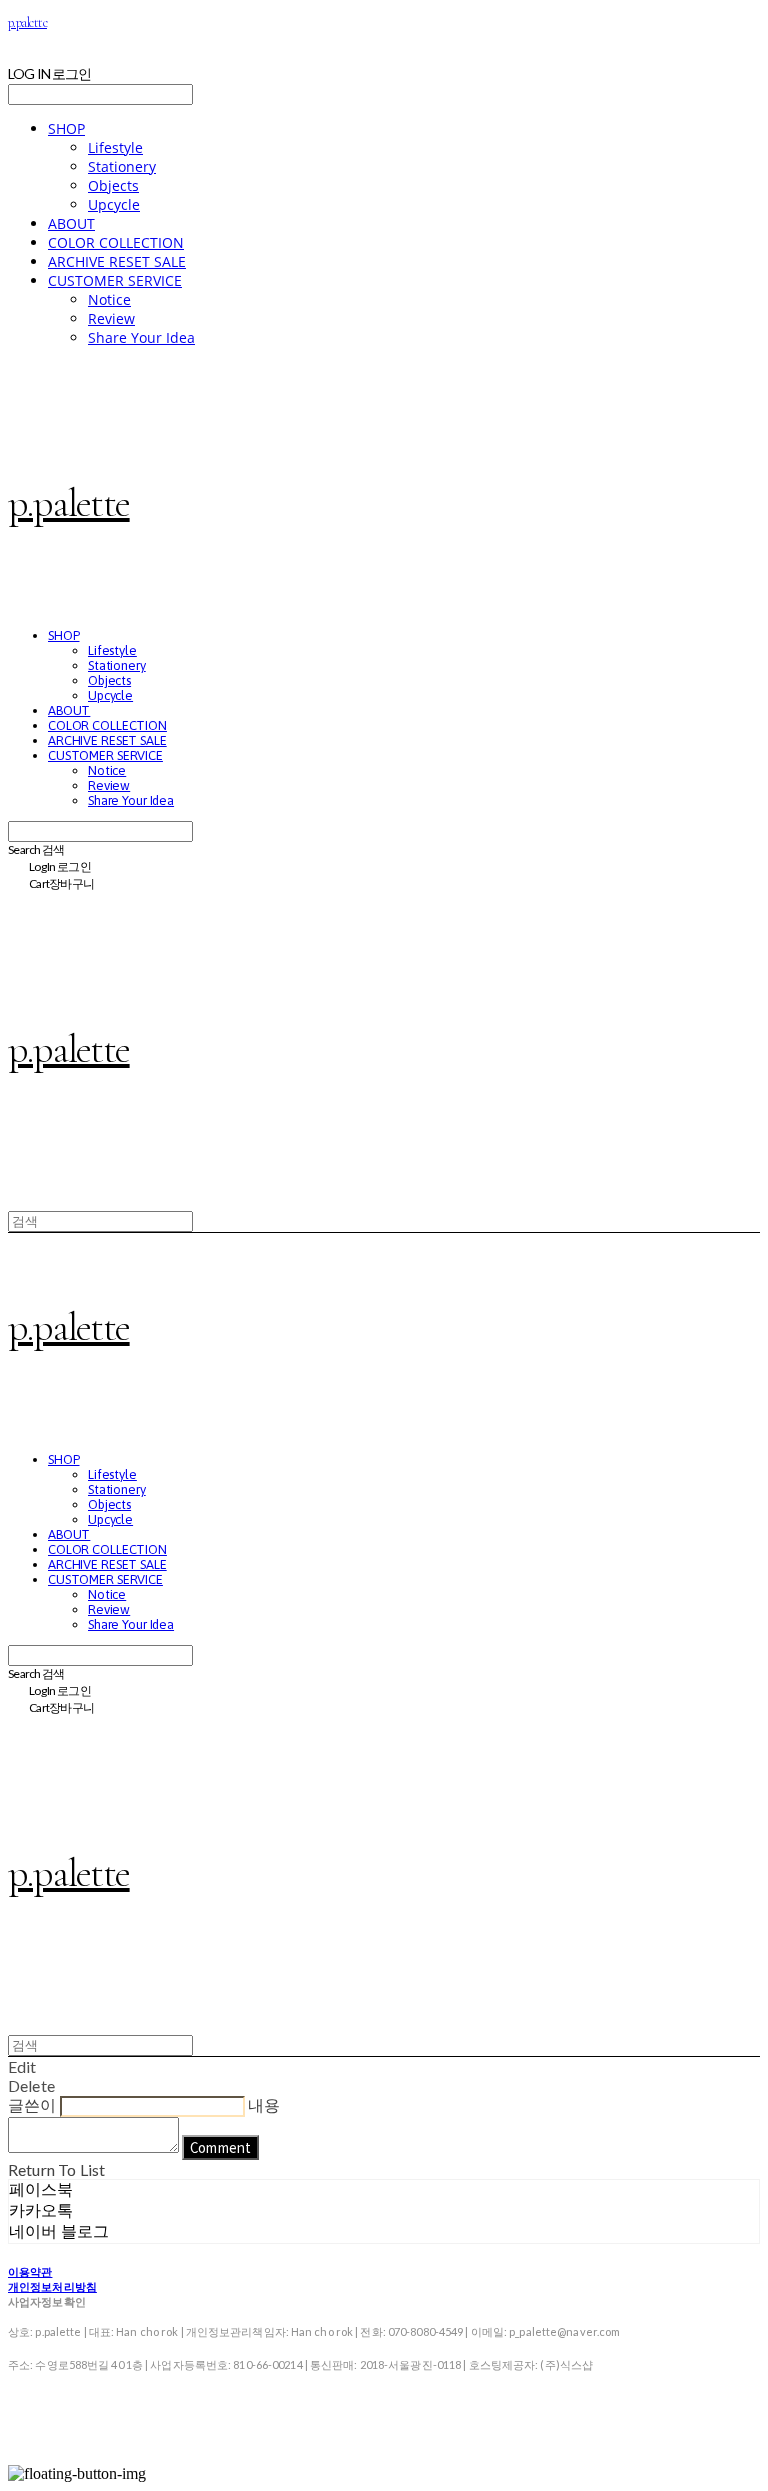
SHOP (66, 128)
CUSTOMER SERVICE (115, 280)
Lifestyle (115, 147)
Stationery (122, 166)
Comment (220, 2147)
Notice (109, 299)
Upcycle (114, 204)
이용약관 (30, 2271)
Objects (113, 185)
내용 (264, 2104)
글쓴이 (32, 2104)
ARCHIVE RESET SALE (117, 261)
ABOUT (71, 223)
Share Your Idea (141, 337)
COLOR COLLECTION (116, 242)
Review (111, 318)
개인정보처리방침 (52, 2286)
